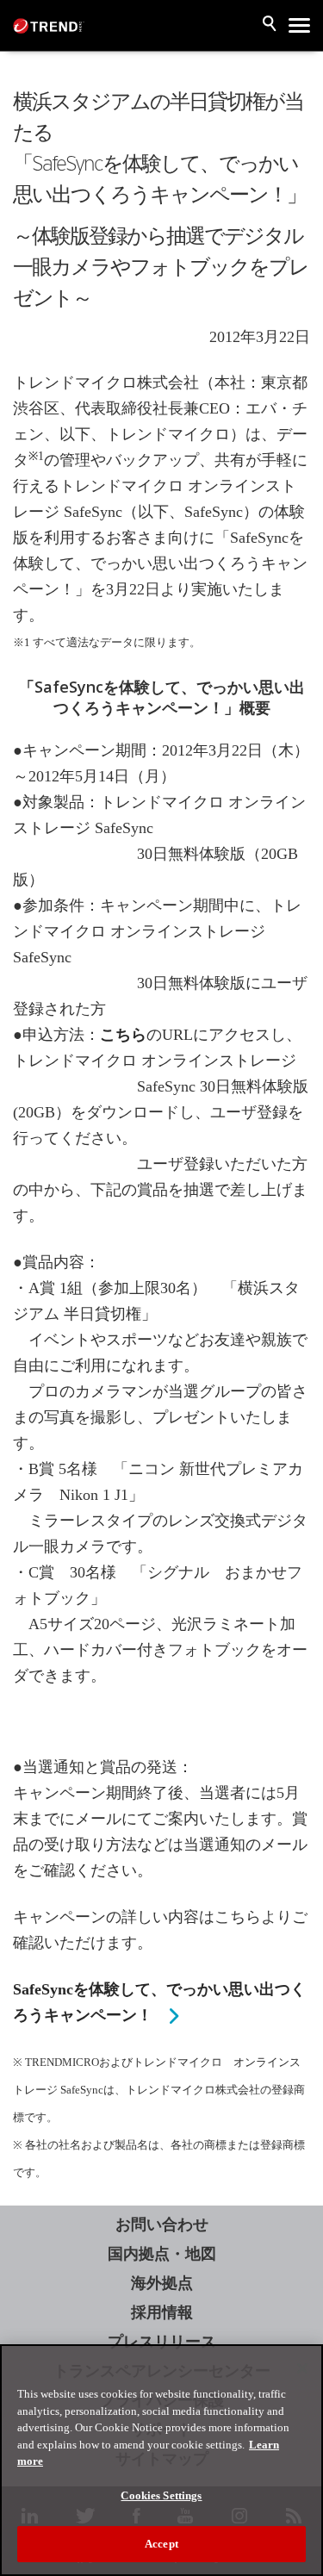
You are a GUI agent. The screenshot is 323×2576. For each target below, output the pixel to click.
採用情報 (162, 2312)
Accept (161, 2544)
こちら (123, 1035)
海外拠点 (162, 2283)
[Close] (302, 2368)
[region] (161, 2460)
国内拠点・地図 (162, 2254)
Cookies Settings (161, 2495)
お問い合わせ (162, 2224)
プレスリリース (162, 2342)
